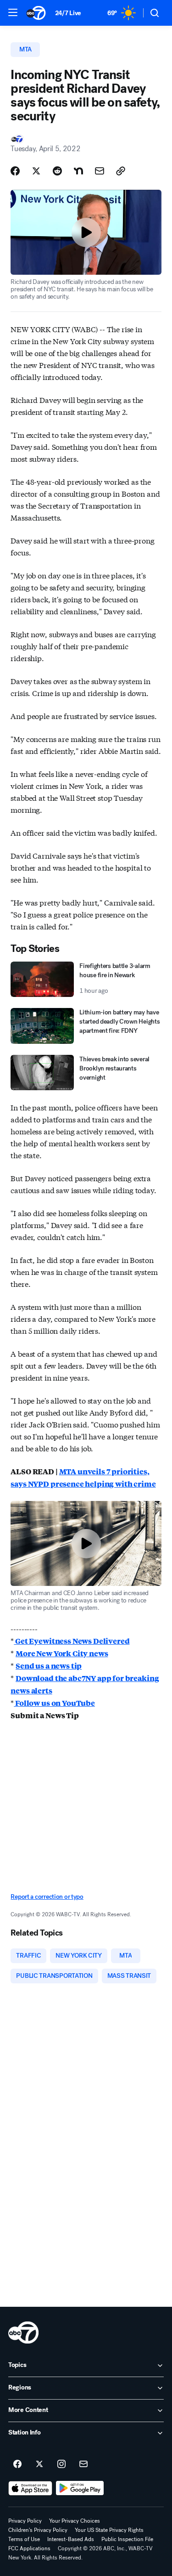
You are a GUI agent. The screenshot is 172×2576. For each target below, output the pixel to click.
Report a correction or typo (47, 1897)
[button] (13, 12)
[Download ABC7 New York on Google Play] (80, 2488)
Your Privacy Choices (75, 2521)
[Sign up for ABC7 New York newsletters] (83, 2464)
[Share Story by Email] (100, 171)
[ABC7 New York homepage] (36, 13)
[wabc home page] (23, 2333)
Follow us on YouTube (54, 1703)
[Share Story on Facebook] (15, 171)
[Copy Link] (121, 171)
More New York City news (62, 1653)
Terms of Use (24, 2539)
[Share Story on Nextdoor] (78, 171)
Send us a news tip (49, 1666)
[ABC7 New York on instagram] (61, 2464)
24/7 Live (68, 13)
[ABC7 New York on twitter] (39, 2464)
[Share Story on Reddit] (57, 171)
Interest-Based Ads (71, 2539)
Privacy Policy (25, 2521)
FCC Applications (29, 2548)
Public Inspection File (127, 2539)
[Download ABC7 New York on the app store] (30, 2488)
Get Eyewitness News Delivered (72, 1641)
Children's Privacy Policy (38, 2530)
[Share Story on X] (36, 171)
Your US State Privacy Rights (109, 2530)
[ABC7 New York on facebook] (17, 2464)
